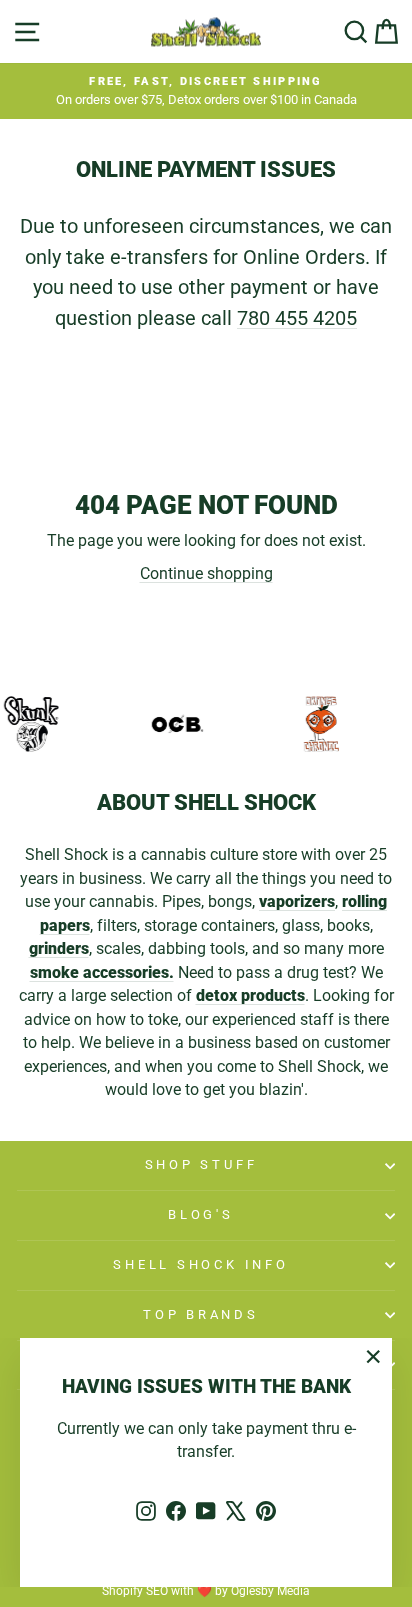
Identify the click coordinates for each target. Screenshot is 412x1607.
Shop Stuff (201, 1164)
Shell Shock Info (200, 1264)
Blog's (201, 1214)
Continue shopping (206, 573)
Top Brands (201, 1314)
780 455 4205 (297, 318)
